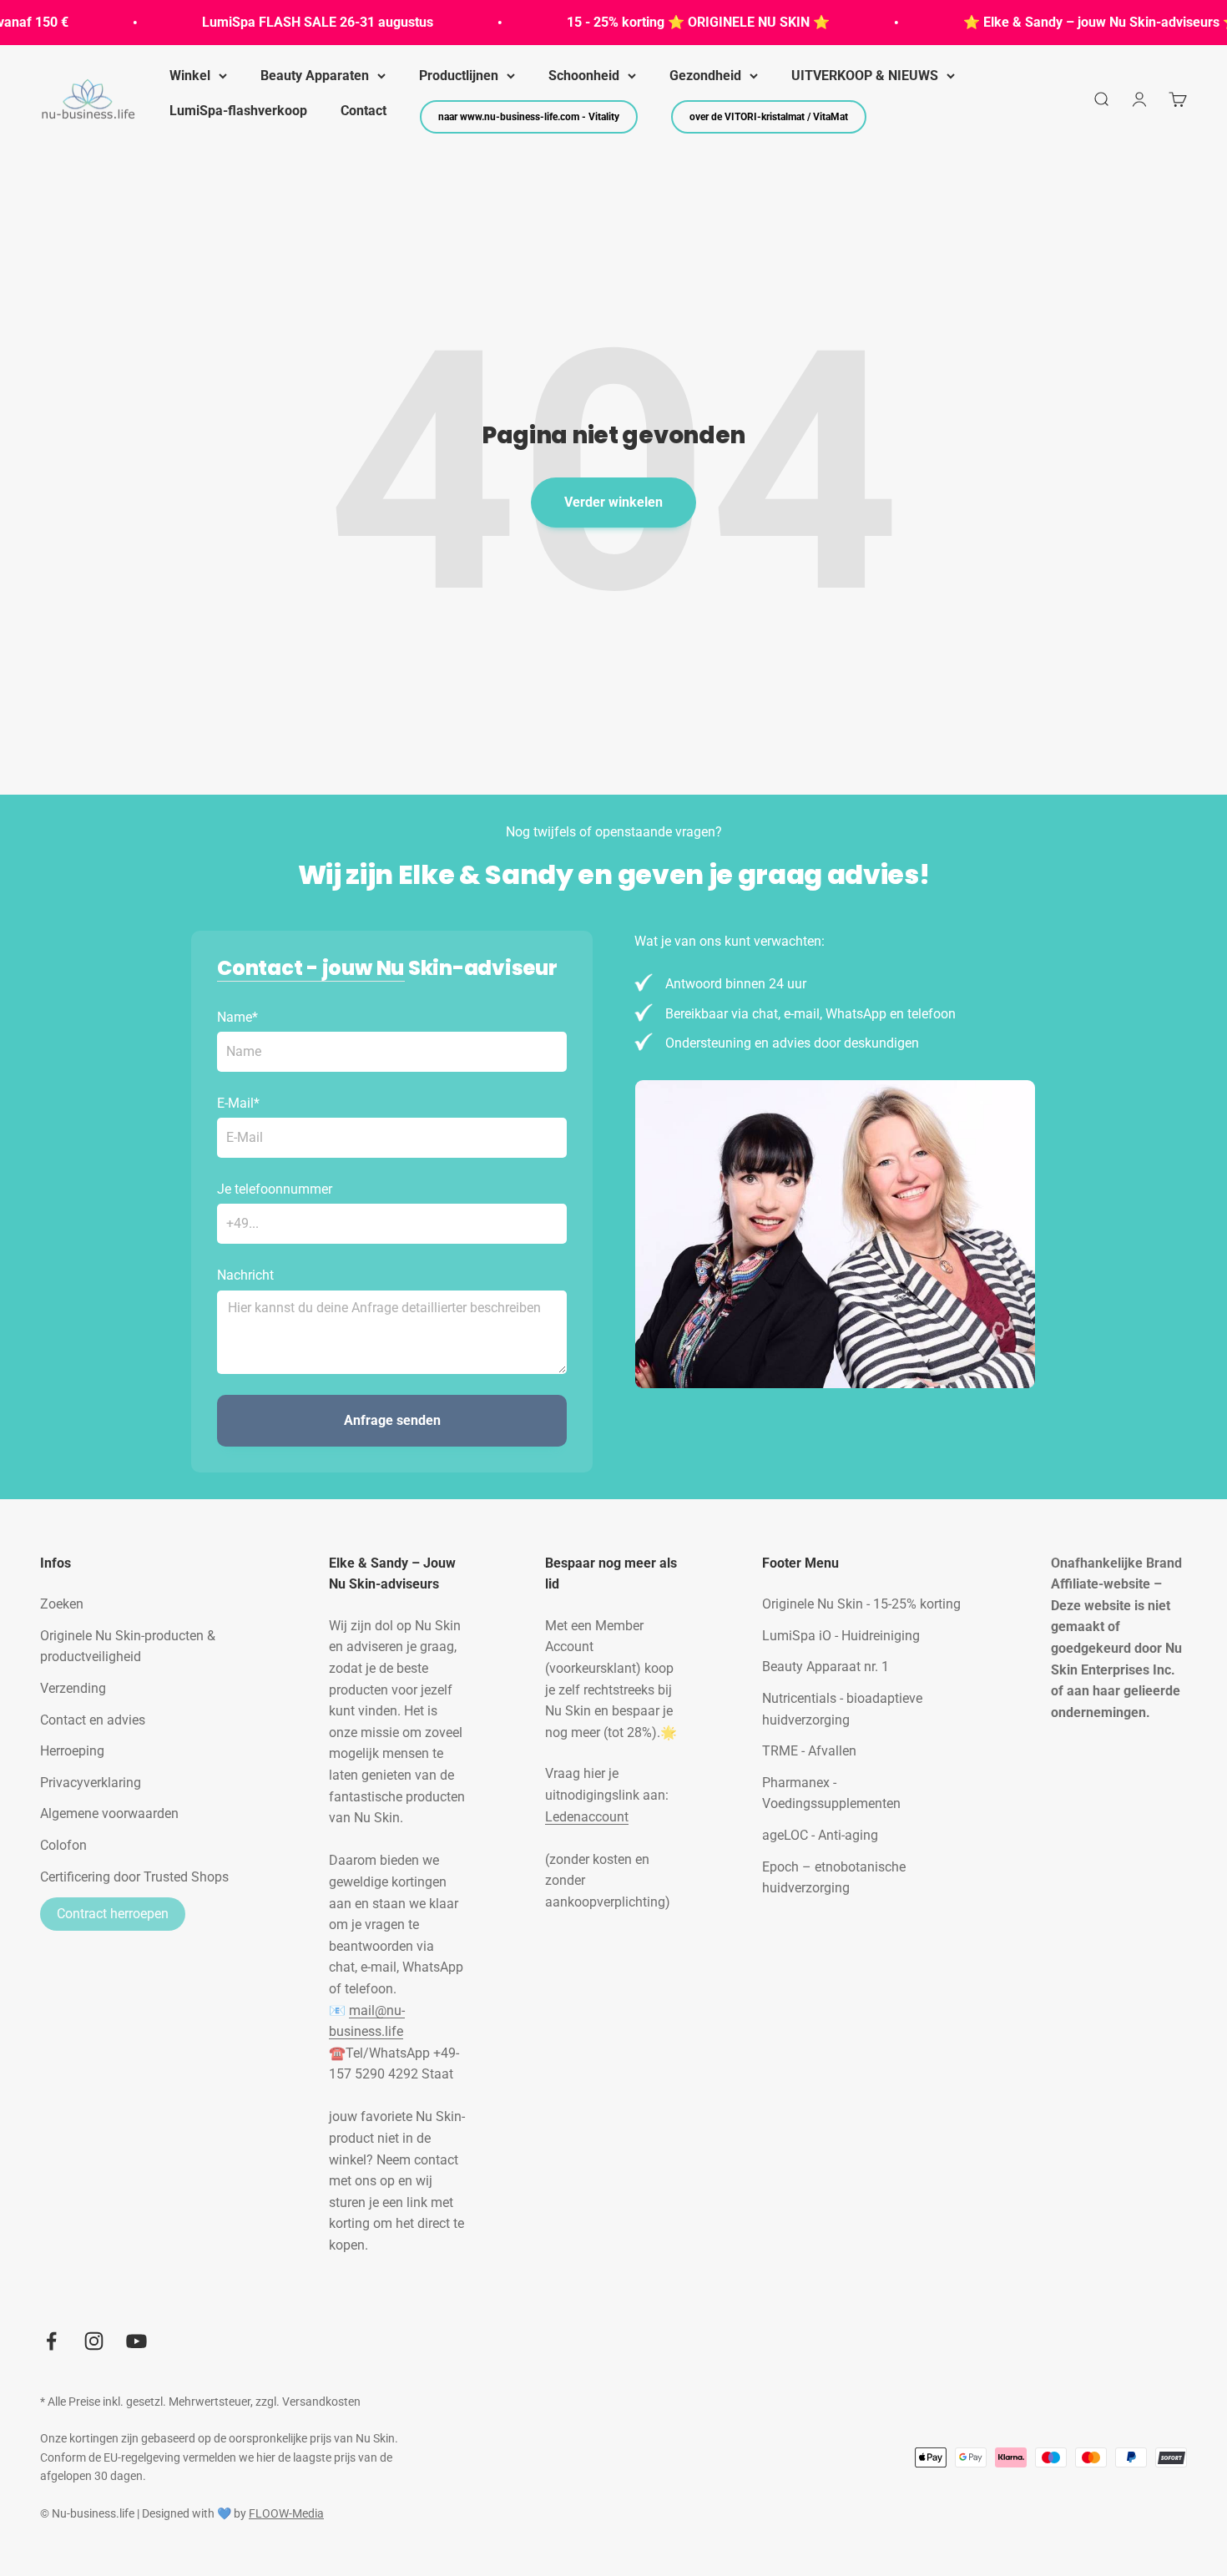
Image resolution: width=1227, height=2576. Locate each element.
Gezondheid (705, 76)
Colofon (63, 1845)
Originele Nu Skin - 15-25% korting (861, 1604)
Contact (364, 111)
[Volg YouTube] (136, 2341)
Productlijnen (459, 76)
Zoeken (62, 1604)
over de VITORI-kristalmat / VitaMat (769, 117)
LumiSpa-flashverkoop (238, 111)
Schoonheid (584, 76)
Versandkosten (321, 2402)
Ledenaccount (587, 1817)
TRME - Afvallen (809, 1751)
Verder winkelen (613, 502)
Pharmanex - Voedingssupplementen (831, 1793)
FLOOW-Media (286, 2513)
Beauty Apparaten (315, 76)
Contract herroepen (113, 1914)
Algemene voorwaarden (109, 1813)
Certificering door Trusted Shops (134, 1877)
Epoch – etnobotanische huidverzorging (834, 1878)
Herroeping (72, 1751)
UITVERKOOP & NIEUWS (865, 76)
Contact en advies (93, 1720)
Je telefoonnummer (275, 1189)
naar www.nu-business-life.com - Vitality (529, 117)
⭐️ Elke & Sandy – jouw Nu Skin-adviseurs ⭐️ (1070, 22)
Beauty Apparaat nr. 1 (826, 1667)
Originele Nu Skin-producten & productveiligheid (128, 1647)
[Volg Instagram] (94, 2341)
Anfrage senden (392, 1420)
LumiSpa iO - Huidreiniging (841, 1636)
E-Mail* (238, 1103)
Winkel (190, 76)
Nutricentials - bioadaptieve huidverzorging (842, 1709)
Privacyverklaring (91, 1783)
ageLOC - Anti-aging (820, 1835)
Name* (237, 1017)
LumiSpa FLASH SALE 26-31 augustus (287, 22)
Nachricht (245, 1275)
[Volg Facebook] (51, 2341)
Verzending (73, 1688)
